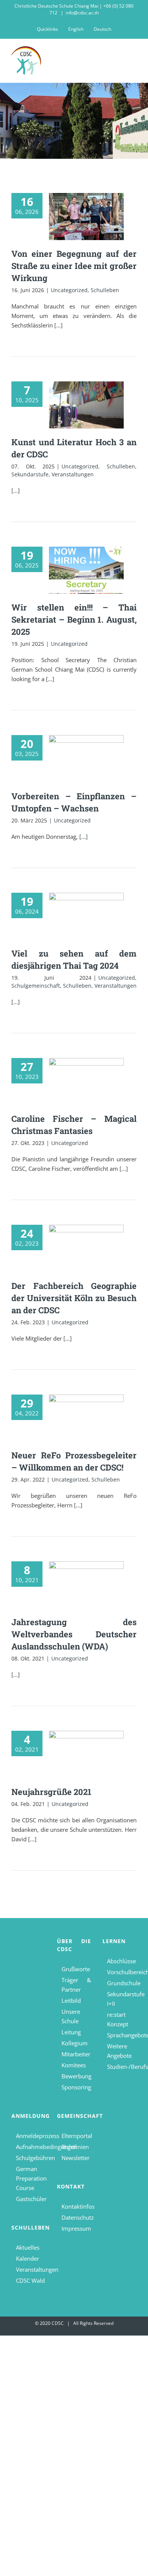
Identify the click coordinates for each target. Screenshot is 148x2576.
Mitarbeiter (76, 2054)
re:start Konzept (118, 2019)
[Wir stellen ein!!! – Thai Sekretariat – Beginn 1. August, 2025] (86, 570)
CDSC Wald (30, 2280)
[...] (58, 325)
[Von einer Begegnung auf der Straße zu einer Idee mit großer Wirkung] (86, 217)
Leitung (71, 2032)
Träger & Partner (76, 1985)
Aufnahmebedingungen (31, 2147)
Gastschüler (31, 2199)
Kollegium (75, 2043)
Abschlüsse (121, 1961)
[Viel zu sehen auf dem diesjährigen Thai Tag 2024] (86, 916)
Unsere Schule (71, 2016)
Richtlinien (75, 2147)
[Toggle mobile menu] (134, 57)
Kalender (28, 2258)
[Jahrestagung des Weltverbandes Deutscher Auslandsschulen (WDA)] (86, 1585)
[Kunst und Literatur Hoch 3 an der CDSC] (86, 405)
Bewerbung (76, 2076)
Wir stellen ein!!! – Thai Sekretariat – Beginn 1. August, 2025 (74, 619)
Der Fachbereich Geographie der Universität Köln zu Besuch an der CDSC (74, 1298)
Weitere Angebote (119, 2051)
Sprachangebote (122, 2035)
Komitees (74, 2065)
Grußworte (76, 1969)
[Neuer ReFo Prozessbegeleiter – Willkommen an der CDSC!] (86, 1418)
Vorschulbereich (122, 1972)
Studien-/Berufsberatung (122, 2067)
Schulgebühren (31, 2158)
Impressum (76, 2228)
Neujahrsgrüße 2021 (51, 1792)
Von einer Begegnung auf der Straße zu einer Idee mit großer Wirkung (74, 266)
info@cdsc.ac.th (82, 13)
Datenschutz (76, 2217)
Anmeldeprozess (31, 2136)
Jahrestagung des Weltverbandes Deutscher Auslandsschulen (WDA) (74, 1634)
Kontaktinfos (76, 2206)
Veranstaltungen (73, 474)
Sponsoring (76, 2087)
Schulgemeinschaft (36, 986)
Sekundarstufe (30, 474)
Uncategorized (69, 290)
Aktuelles (28, 2247)
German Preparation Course (31, 2178)
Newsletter (76, 2158)
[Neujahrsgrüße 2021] (86, 1754)
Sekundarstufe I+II (122, 1999)
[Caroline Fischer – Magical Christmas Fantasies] (86, 1082)
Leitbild (71, 2000)
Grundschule (122, 1983)
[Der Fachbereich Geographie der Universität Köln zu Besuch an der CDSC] (86, 1248)
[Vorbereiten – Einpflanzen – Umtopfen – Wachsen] (86, 759)
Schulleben (105, 290)
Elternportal (76, 2136)
